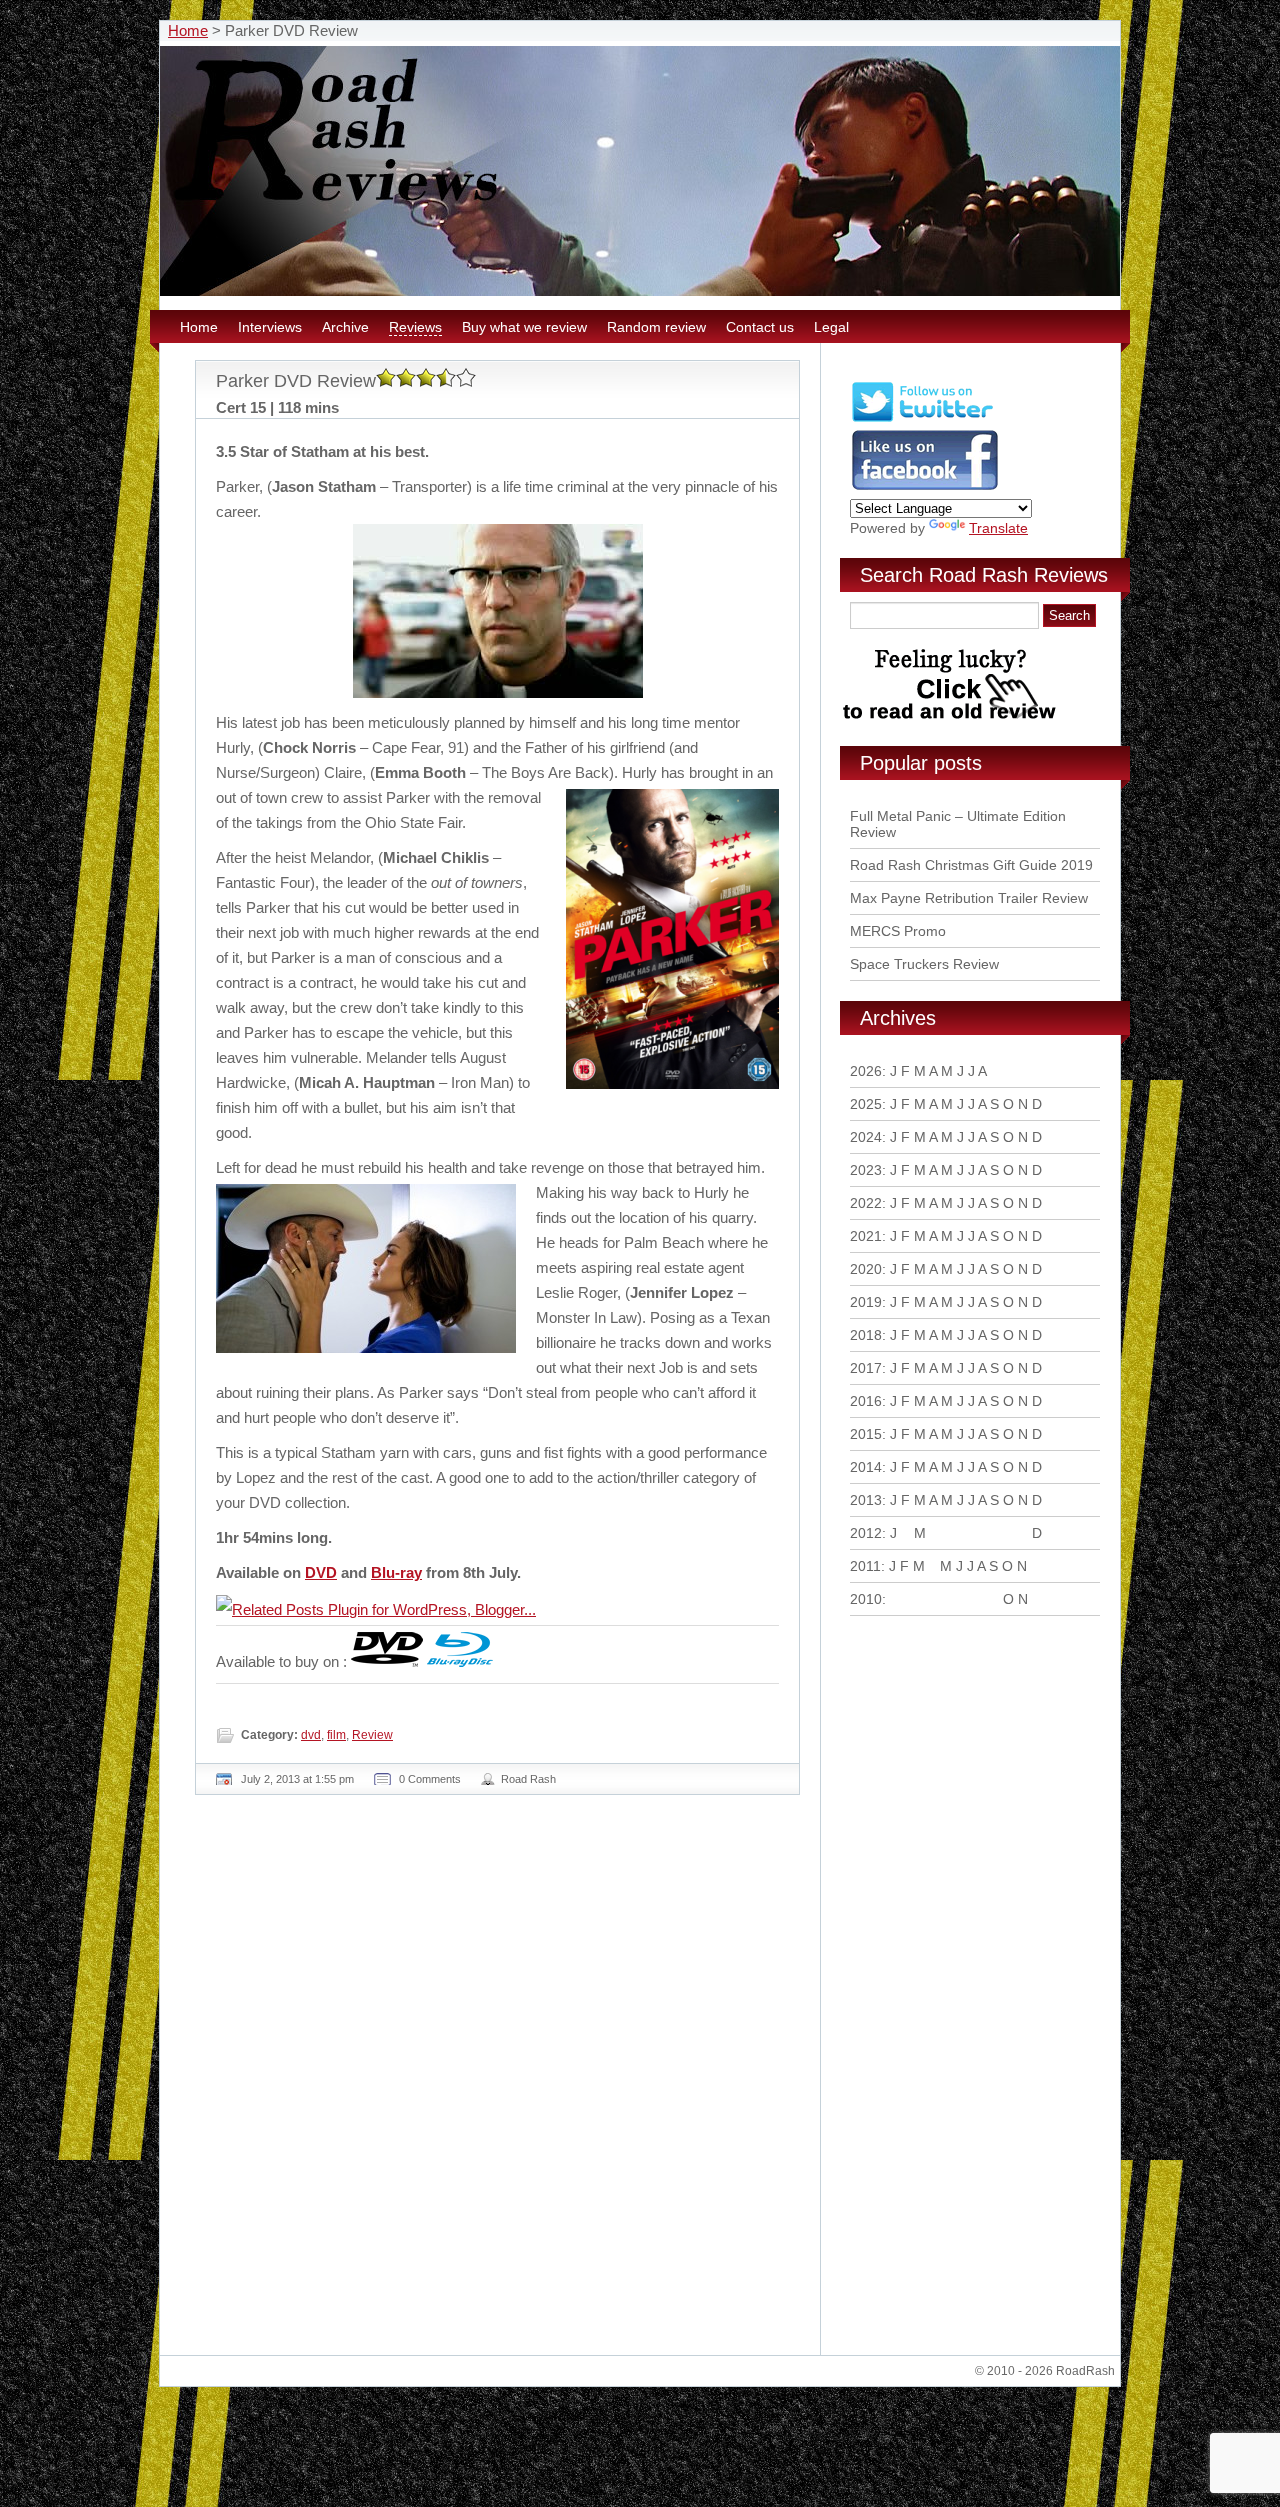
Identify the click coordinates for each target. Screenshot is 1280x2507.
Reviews (415, 327)
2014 (866, 1467)
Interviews (270, 327)
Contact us (760, 327)
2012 (866, 1533)
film (336, 1735)
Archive (345, 327)
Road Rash (528, 1779)
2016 (866, 1401)
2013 (866, 1500)
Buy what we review (524, 327)
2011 (865, 1566)
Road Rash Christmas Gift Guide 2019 (971, 865)
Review (372, 1735)
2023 (866, 1170)
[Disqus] (500, 2083)
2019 (866, 1302)
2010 (866, 1599)
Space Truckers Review (924, 964)
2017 (866, 1368)
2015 (866, 1434)
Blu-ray (396, 1572)
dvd (311, 1735)
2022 (866, 1203)
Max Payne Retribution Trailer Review (969, 898)
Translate (998, 528)
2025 (866, 1104)
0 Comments (430, 1779)
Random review (656, 327)
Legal (831, 327)
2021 (866, 1236)
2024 (866, 1137)
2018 (866, 1335)
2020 (866, 1269)
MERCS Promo (898, 931)
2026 (866, 1071)
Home (188, 30)
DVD (321, 1572)
